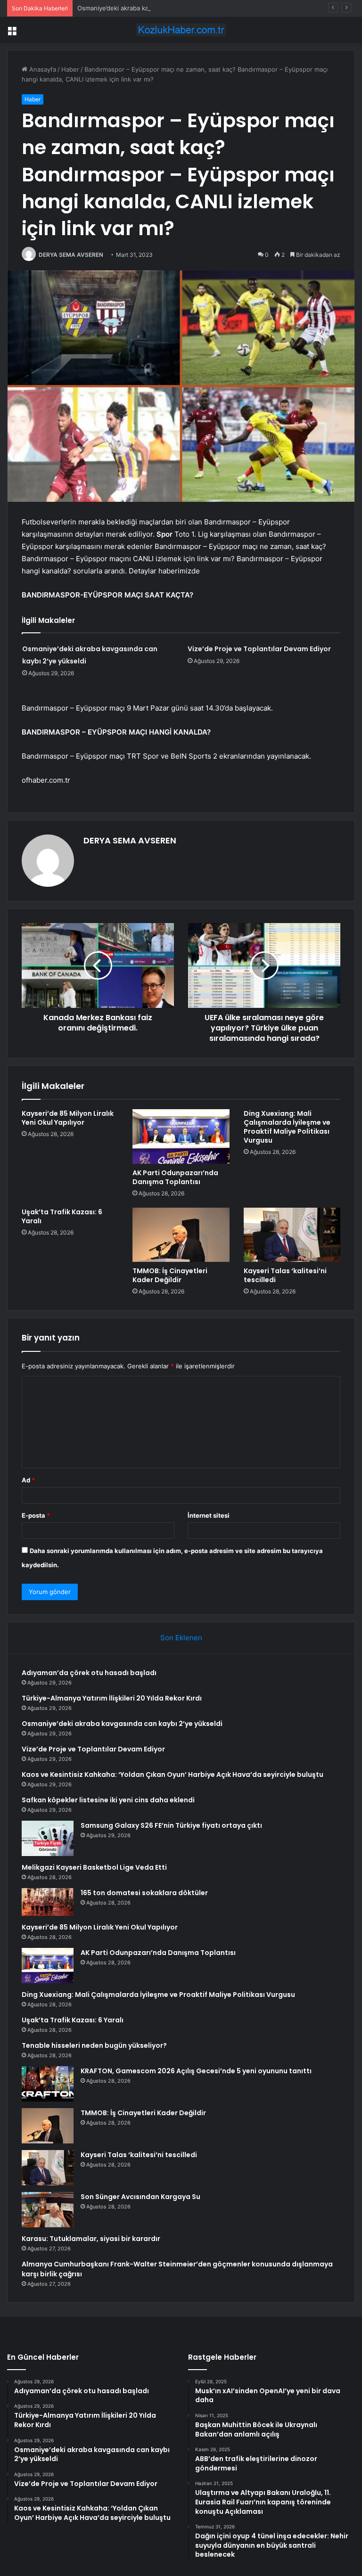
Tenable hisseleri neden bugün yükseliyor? (94, 2045)
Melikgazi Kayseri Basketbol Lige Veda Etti (94, 1867)
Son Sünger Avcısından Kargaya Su (140, 2197)
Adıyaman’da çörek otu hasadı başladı (89, 1673)
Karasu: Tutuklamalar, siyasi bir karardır (91, 2239)
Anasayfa (42, 69)
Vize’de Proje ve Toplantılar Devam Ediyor (259, 649)
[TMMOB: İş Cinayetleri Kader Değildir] (181, 1235)
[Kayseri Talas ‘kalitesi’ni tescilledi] (292, 1235)
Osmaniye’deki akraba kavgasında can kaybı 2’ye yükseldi (160, 8)
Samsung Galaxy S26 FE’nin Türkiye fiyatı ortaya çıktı (171, 1825)
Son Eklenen (181, 1638)
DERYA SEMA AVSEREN (71, 255)
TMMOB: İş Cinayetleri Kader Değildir (170, 1275)
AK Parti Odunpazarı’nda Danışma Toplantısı (175, 1177)
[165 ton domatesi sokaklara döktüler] (48, 1902)
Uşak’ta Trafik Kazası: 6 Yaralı (62, 1216)
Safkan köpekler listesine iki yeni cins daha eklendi (108, 1800)
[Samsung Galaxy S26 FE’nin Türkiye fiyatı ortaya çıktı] (48, 1838)
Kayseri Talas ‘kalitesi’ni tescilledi (285, 1275)
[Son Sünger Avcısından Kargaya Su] (48, 2210)
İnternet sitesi (209, 1515)
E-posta (36, 1515)
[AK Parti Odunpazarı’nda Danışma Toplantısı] (181, 1137)
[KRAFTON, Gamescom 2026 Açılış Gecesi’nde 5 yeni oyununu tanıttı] (48, 2084)
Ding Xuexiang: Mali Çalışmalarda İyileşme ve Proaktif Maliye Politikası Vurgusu (287, 1127)
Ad (28, 1480)
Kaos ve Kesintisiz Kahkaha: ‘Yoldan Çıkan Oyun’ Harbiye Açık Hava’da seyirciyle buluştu (173, 1775)
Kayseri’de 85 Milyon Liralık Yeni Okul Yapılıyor (68, 1118)
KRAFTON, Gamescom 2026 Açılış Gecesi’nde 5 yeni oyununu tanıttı (196, 2071)
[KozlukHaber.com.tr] (181, 30)
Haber (70, 69)
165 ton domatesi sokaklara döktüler (144, 1893)
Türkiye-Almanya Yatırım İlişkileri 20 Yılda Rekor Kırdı (112, 1698)
